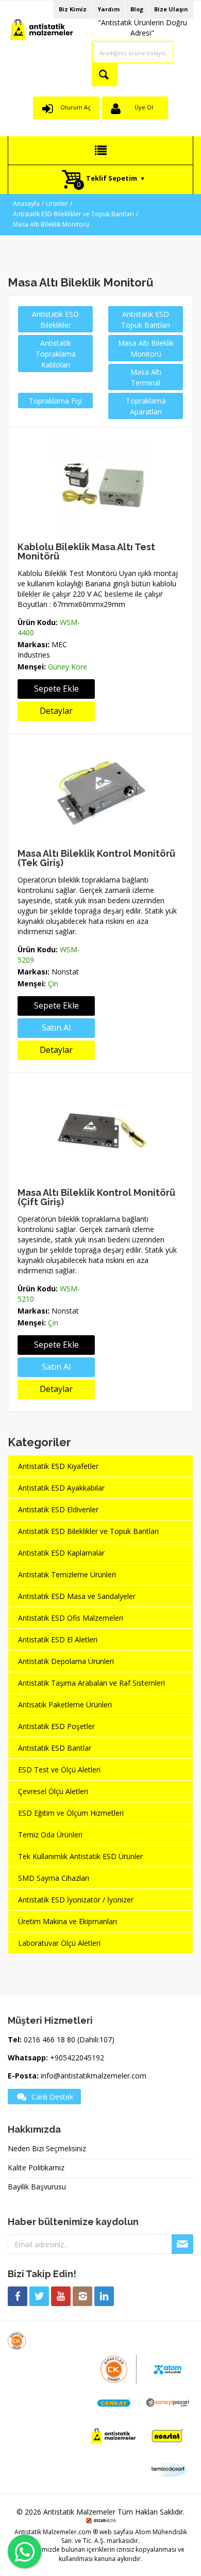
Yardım (108, 9)
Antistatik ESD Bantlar (55, 1748)
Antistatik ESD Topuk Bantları (146, 319)
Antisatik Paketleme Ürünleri (65, 1705)
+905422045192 (77, 2058)
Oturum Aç (76, 107)
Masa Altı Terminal (146, 377)
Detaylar (56, 711)
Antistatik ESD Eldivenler (58, 1509)
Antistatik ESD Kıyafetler (58, 1466)
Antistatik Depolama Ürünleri (66, 1661)
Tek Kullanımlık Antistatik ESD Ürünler (80, 1856)
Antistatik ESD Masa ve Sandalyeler (77, 1596)
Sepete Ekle (56, 689)
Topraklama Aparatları (146, 406)
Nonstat (65, 972)
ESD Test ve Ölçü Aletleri (59, 1770)
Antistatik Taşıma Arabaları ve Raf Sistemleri (91, 1683)
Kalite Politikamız (36, 2167)
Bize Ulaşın (171, 9)
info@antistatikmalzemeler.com (94, 2076)
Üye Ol (144, 107)
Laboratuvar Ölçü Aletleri (59, 1943)
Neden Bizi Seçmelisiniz (47, 2148)
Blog (137, 9)
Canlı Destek (52, 2097)
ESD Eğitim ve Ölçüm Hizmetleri (71, 1813)
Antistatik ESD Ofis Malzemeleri (71, 1618)
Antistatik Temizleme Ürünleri (67, 1574)
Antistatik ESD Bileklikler (55, 319)
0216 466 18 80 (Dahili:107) (69, 2039)
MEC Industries (42, 650)
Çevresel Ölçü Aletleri (53, 1791)
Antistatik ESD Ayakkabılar (61, 1488)
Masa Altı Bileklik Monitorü (51, 224)
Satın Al (56, 1028)
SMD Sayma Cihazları (54, 1878)
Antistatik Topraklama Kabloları (56, 354)
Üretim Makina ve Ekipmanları (68, 1921)
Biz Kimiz (73, 9)
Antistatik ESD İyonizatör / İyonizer (76, 1900)
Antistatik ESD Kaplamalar (61, 1553)
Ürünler (57, 204)
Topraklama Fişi (55, 401)
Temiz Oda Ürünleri (50, 1835)
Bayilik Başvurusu (37, 2187)
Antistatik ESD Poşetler (56, 1726)
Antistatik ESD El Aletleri (58, 1639)
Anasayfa (26, 204)
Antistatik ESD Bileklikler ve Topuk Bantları (73, 214)
